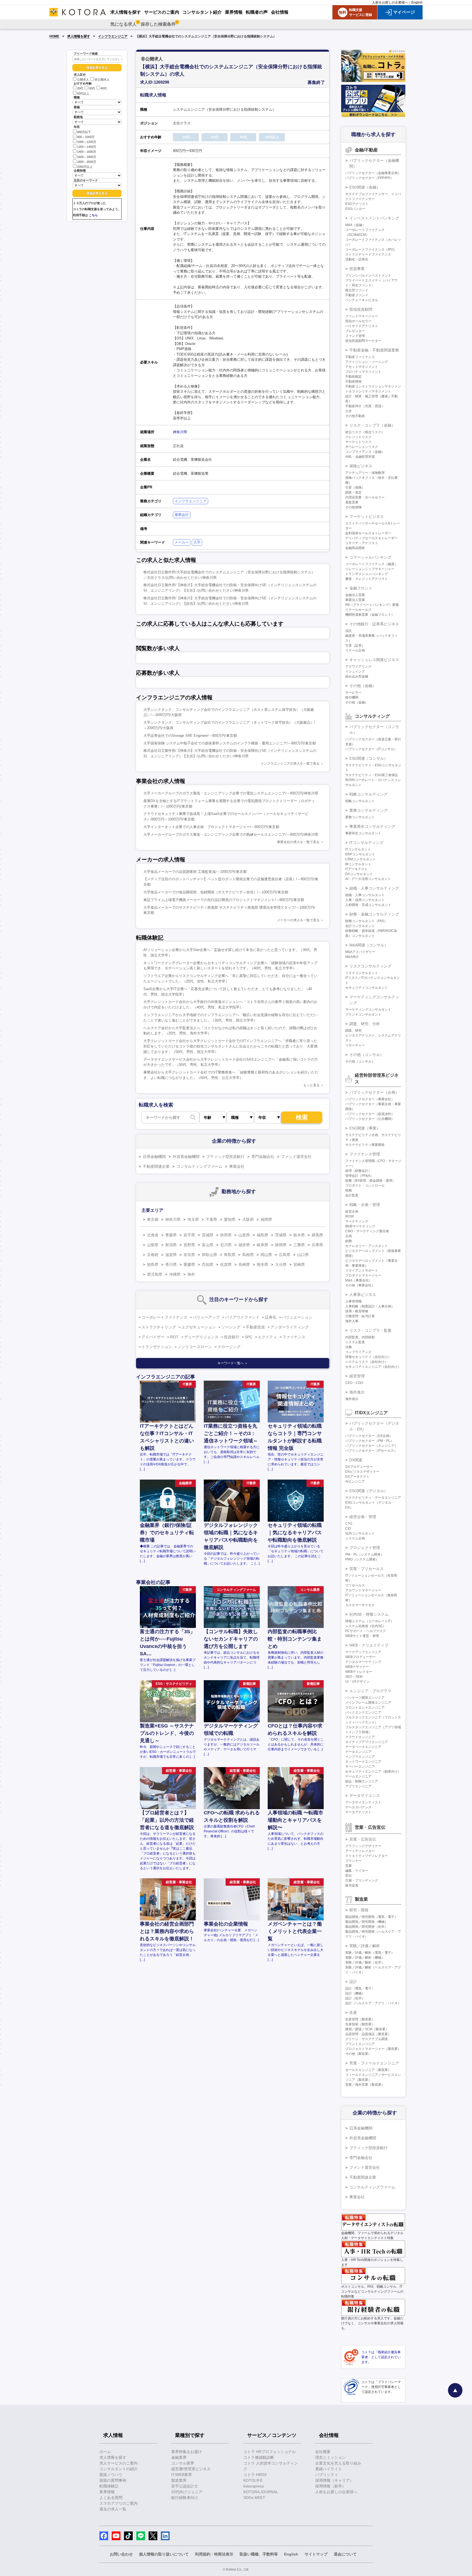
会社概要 (323, 2452)
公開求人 (83, 80)
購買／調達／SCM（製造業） (367, 2029)
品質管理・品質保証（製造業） (368, 2034)
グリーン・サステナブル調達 (367, 2039)
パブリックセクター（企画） (374, 1092)
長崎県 (244, 1264)
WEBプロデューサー (360, 1657)
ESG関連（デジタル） (369, 1491)
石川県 (226, 1245)
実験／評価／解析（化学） (365, 1962)
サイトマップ (316, 2554)
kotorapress (254, 2486)
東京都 (153, 1219)
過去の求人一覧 (113, 2509)
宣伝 (349, 1876)
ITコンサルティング (366, 843)
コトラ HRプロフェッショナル (270, 2452)
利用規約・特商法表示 (214, 2554)
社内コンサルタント (360, 1533)
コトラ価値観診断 (259, 2457)
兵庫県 (317, 1245)
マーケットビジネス (367, 517)
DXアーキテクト (357, 1477)
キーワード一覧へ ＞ (233, 1363)
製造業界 (179, 2480)
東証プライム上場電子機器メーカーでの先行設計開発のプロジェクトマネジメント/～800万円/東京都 (224, 900)
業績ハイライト (329, 2469)
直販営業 (352, 502)
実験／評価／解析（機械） (365, 1958)
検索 (302, 1117)
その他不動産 (355, 416)
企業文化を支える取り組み (338, 2463)
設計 (353, 1982)
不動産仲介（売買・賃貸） (365, 406)
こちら (93, 215)
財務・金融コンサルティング (374, 914)
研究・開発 (359, 1910)
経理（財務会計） (358, 1171)
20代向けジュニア (187, 2492)
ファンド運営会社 (296, 1157)
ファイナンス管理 (365, 1154)
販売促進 (352, 1885)
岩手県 (189, 1235)
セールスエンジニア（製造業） (368, 2070)
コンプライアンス (358, 1352)
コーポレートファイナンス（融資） (371, 564)
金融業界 (179, 2457)
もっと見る (311, 1085)
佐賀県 (226, 1264)
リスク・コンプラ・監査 (370, 1330)
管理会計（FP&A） (359, 1176)
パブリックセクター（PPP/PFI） (369, 178)
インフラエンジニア (113, 36)
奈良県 (189, 1255)
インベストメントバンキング (374, 218)
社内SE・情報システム (369, 1614)
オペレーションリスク (362, 447)
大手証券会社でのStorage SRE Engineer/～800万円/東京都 (190, 736)
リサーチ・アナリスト (362, 543)
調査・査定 (353, 492)
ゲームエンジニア (358, 1776)
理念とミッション (331, 2457)
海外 (191, 1274)
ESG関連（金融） (365, 187)
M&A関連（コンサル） (369, 945)
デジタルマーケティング (363, 1662)
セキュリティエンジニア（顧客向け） (373, 1771)
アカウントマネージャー (363, 1590)
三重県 (299, 1245)
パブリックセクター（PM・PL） (369, 1441)
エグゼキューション (199, 1327)
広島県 (285, 1255)
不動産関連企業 (156, 1166)
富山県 (208, 1245)
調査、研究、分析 (365, 1024)
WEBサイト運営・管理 (362, 1636)
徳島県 (153, 1264)
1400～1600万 (87, 152)
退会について (345, 2554)
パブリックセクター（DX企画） (369, 1436)
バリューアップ (206, 1317)
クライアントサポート (362, 1271)
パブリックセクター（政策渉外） (370, 1114)
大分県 (281, 1264)
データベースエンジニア (363, 1747)
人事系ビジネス (363, 1295)
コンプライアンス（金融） (365, 452)
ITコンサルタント (358, 849)
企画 (349, 1236)
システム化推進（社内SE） (365, 1626)
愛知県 (230, 1219)
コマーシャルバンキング (370, 557)
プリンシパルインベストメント (368, 275)
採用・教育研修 (357, 1311)
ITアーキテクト (356, 869)
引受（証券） (355, 646)
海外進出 (357, 1392)
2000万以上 (85, 167)
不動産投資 (255, 1327)
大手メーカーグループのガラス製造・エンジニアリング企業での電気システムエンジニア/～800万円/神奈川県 (231, 793)
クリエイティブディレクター (367, 1856)
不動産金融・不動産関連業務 (374, 350)
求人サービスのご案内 (119, 2463)
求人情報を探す (79, 36)
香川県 (171, 1264)
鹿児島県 (155, 1274)
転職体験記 (109, 2486)
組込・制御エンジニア (362, 1781)
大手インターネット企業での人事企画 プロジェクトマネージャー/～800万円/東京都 (211, 827)
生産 (353, 2012)
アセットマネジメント (362, 367)
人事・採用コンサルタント (365, 900)
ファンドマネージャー (362, 316)
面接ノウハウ (111, 2475)
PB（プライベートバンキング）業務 (372, 605)
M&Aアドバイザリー (360, 952)
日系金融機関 (154, 1157)
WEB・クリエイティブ (369, 1645)
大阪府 (248, 1219)
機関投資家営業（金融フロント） (370, 615)
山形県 (244, 1235)
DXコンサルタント (359, 874)
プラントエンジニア (360, 2044)
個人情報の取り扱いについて (164, 2554)
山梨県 (153, 1245)
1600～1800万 (87, 157)
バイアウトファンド (242, 1317)
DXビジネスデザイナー (362, 1472)
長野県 (189, 1245)
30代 (92, 89)
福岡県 (266, 1219)
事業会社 (182, 515)
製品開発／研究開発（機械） (367, 1922)
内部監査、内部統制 (360, 1337)
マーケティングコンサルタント (368, 1010)
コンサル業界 (183, 2463)
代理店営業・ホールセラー (365, 497)
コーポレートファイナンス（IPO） (371, 250)
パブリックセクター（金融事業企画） (373, 173)
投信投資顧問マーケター (363, 341)
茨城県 (281, 1235)
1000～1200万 (87, 142)
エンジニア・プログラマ (370, 1691)
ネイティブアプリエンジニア (367, 1742)
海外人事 (352, 1321)
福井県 (244, 1245)
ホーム (105, 2452)
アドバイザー (153, 1337)
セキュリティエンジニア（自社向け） (373, 1367)
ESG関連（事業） (365, 1128)
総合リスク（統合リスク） (365, 432)
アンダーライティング (290, 1327)
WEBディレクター (359, 1672)
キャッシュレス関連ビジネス (374, 660)
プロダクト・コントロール (365, 1186)
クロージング (229, 1347)
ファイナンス (294, 1337)
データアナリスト (358, 1812)
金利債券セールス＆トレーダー (368, 533)
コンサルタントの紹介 (119, 2469)
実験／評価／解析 (365, 1946)
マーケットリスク (358, 442)
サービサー (353, 693)
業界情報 (107, 2492)
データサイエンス (365, 1795)
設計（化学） (355, 1998)
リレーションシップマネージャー (370, 569)
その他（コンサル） (367, 1055)
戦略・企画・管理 (365, 1205)
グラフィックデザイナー (363, 1846)
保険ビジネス (361, 466)
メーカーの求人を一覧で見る (298, 920)
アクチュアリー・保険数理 (365, 473)
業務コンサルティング (368, 810)
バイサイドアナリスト (362, 326)
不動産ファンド (357, 295)
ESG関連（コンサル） (369, 758)
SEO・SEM (354, 1677)
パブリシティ (327, 2475)
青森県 (171, 1235)
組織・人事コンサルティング (374, 888)
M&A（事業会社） (359, 1280)
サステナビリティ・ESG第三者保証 (372, 775)
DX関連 (356, 1460)
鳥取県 (230, 1255)
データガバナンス (358, 1807)
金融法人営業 (355, 595)
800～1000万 (86, 137)
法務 (349, 1347)
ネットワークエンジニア (363, 1762)
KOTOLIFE (253, 2480)
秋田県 (226, 1235)
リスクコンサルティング (370, 966)
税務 (349, 1190)
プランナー (353, 1861)
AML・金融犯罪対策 (360, 457)
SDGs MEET (254, 2498)
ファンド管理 (355, 336)
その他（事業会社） (360, 1285)
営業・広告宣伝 (363, 1839)
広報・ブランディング (362, 1880)
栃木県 (299, 1235)
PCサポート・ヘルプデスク (366, 1631)
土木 (349, 411)
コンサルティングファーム (199, 1166)
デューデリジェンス (201, 1337)
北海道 (153, 1235)
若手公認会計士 (185, 2486)
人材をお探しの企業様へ (390, 2)
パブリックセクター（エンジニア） (371, 1446)
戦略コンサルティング (368, 794)
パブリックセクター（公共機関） (370, 1119)
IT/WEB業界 (182, 2475)
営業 (349, 1866)
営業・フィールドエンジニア (374, 2063)
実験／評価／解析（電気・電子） (370, 1953)
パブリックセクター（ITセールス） (371, 1451)
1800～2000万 (87, 162)
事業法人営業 (355, 600)
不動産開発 (353, 382)
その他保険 (353, 507)
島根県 (248, 1255)
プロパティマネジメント (363, 372)
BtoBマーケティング (360, 1226)
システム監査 (355, 1342)
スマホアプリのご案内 (119, 2503)
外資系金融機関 (186, 1157)
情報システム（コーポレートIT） (370, 1621)
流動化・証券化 (357, 259)
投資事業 (357, 269)
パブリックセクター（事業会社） (370, 1099)
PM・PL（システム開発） (365, 1554)
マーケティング (357, 1221)
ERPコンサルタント (360, 854)
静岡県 (281, 1245)
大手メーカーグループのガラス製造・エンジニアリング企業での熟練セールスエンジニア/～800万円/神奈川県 (231, 834)
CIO (348, 1528)
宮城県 (208, 1235)
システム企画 (355, 1538)
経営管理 (357, 1376)
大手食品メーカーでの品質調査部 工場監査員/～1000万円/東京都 (195, 872)
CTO (349, 1524)
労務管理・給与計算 (360, 1316)
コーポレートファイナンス (164, 1317)
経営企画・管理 (363, 1517)
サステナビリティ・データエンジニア (373, 1498)
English (417, 2)
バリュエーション (297, 1317)
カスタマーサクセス (360, 1605)
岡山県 (266, 1255)
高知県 (208, 1264)
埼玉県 (193, 1219)
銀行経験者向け (185, 2498)
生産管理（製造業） (360, 2019)
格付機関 (352, 697)
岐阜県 (262, 1245)
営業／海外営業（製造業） (365, 2085)
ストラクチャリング (159, 1327)
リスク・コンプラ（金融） (372, 425)
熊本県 (262, 1264)
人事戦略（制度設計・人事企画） (370, 1306)
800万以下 (84, 132)
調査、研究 (353, 1031)
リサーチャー (355, 1045)
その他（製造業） (358, 2054)
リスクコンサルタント (362, 973)
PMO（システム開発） (362, 1559)
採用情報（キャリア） (334, 2480)
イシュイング (355, 671)
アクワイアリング (358, 667)
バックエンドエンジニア (363, 1712)
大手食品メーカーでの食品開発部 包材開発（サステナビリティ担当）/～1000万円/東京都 (216, 892)
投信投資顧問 (361, 309)
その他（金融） (363, 686)
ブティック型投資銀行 (225, 1157)
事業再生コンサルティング (372, 826)
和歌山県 (210, 1255)
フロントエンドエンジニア (365, 1707)
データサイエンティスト (363, 1802)
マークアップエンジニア (363, 1652)
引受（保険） (355, 488)
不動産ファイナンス (360, 357)
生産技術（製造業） (360, 2024)
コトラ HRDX (255, 2475)
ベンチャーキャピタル (362, 300)
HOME (54, 36)
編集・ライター (357, 1871)
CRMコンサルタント (361, 859)
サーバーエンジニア (360, 1767)
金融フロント (361, 588)
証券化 (271, 1317)
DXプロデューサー (359, 1467)
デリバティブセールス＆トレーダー (371, 538)
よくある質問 (111, 2498)
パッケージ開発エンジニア (365, 1698)
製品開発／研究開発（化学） (367, 1927)
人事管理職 (353, 1301)
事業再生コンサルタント (363, 833)
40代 (104, 89)
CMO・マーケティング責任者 (367, 1231)
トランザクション (157, 1347)
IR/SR (350, 1216)
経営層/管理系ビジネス (191, 2469)
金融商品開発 (355, 548)
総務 (349, 1241)
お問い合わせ (121, 2554)
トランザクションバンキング (367, 574)
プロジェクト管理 (365, 1548)
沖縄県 (175, 1274)
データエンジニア (358, 1752)
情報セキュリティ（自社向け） (368, 1357)
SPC (249, 1337)
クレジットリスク (358, 437)
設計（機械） (355, 1993)
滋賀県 (171, 1255)
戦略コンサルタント (360, 801)
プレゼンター (355, 331)
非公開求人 (102, 80)
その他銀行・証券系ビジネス (374, 624)
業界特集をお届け (187, 2452)
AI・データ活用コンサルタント (368, 879)
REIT (174, 1337)
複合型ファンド (357, 290)
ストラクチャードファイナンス (368, 254)
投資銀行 (232, 1337)
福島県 (262, 1235)
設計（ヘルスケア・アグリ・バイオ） (373, 2003)
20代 (80, 89)
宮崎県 (299, 1264)
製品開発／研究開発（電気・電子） (371, 1917)
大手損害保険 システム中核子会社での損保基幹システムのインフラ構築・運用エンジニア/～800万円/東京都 (230, 743)
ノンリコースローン (195, 1347)
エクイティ (267, 1337)
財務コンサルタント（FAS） (366, 921)
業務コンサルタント (360, 817)
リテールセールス (358, 610)
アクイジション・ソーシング (367, 362)
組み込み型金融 (357, 676)
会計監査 (352, 1195)
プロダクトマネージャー (363, 1275)
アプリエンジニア (358, 1786)
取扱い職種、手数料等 (259, 2554)
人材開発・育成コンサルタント (368, 905)
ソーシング (231, 1327)
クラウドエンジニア (360, 1737)
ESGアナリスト (357, 204)
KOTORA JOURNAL (261, 2492)
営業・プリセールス (367, 1569)
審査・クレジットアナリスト (367, 579)
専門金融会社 (263, 1157)
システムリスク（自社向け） (367, 1362)
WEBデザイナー (357, 1667)
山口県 (303, 1255)
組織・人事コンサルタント (365, 895)
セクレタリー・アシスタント (367, 1246)
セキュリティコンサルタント (367, 988)
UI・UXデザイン (357, 1682)
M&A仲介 (352, 957)
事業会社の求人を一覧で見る (298, 842)
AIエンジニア (355, 1481)
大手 (197, 542)
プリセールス (355, 1585)
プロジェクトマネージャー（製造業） (373, 2049)
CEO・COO (354, 1383)
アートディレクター (360, 1851)
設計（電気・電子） (360, 1988)
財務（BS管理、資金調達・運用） (370, 1181)
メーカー (182, 542)
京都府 (153, 1255)
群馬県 (317, 1235)
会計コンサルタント (360, 926)
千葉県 (211, 1219)
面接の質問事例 (113, 2480)
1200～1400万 (87, 147)
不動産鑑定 (353, 377)
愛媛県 (189, 1264)
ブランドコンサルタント (363, 1014)
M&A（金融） (355, 225)
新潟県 (171, 1245)
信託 (349, 631)
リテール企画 (355, 650)
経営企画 (352, 1211)
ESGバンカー (355, 209)
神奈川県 (180, 432)
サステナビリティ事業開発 (365, 1145)
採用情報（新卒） (331, 2486)
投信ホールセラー (358, 321)
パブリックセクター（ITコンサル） (371, 749)
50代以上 (83, 93)
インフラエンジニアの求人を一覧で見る (290, 764)
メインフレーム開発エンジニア (368, 1703)
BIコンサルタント (358, 864)
